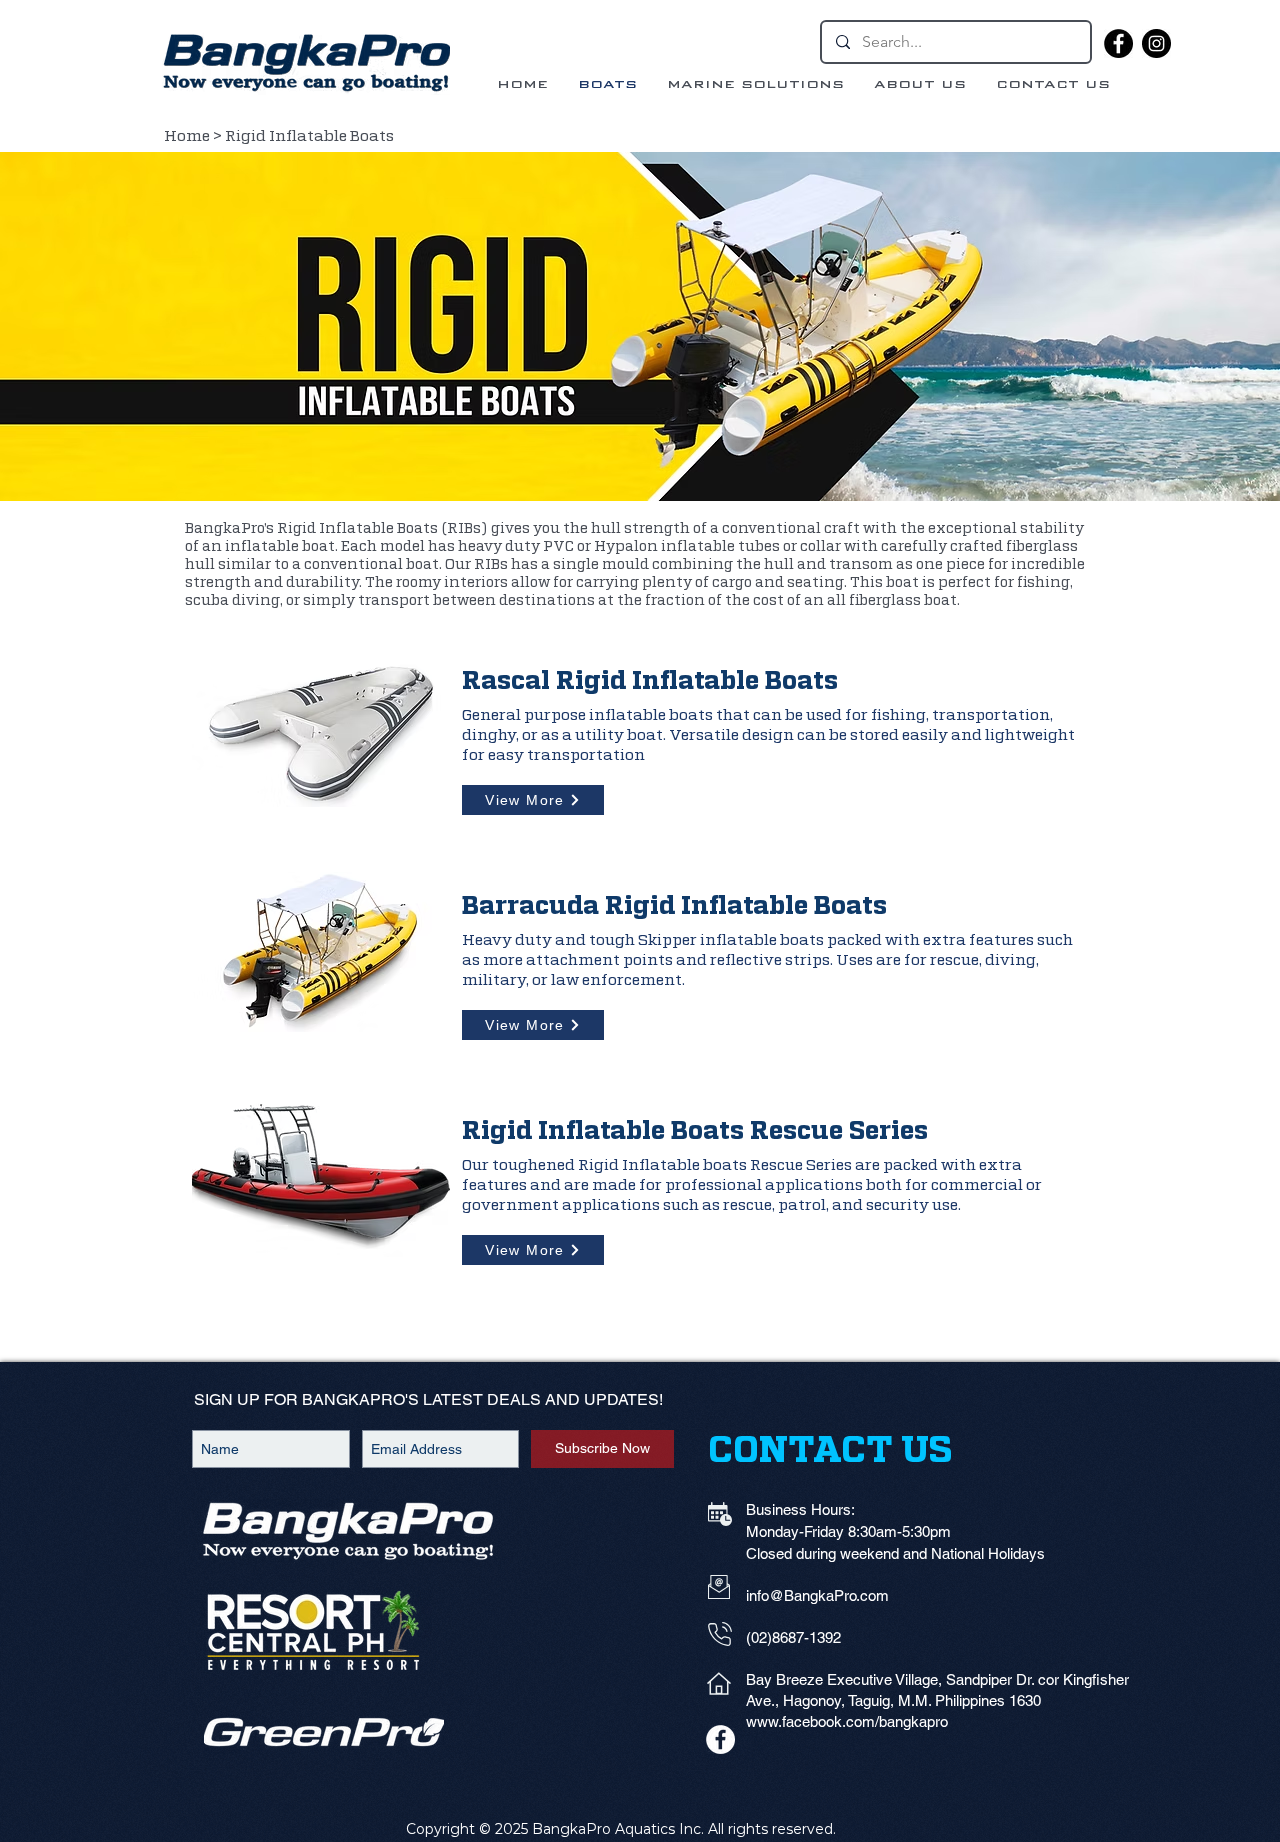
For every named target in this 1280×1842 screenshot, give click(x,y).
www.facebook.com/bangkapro (847, 1721)
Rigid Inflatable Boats (311, 136)
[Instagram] (1156, 43)
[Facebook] (1118, 43)
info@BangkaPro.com (817, 1595)
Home (187, 136)
